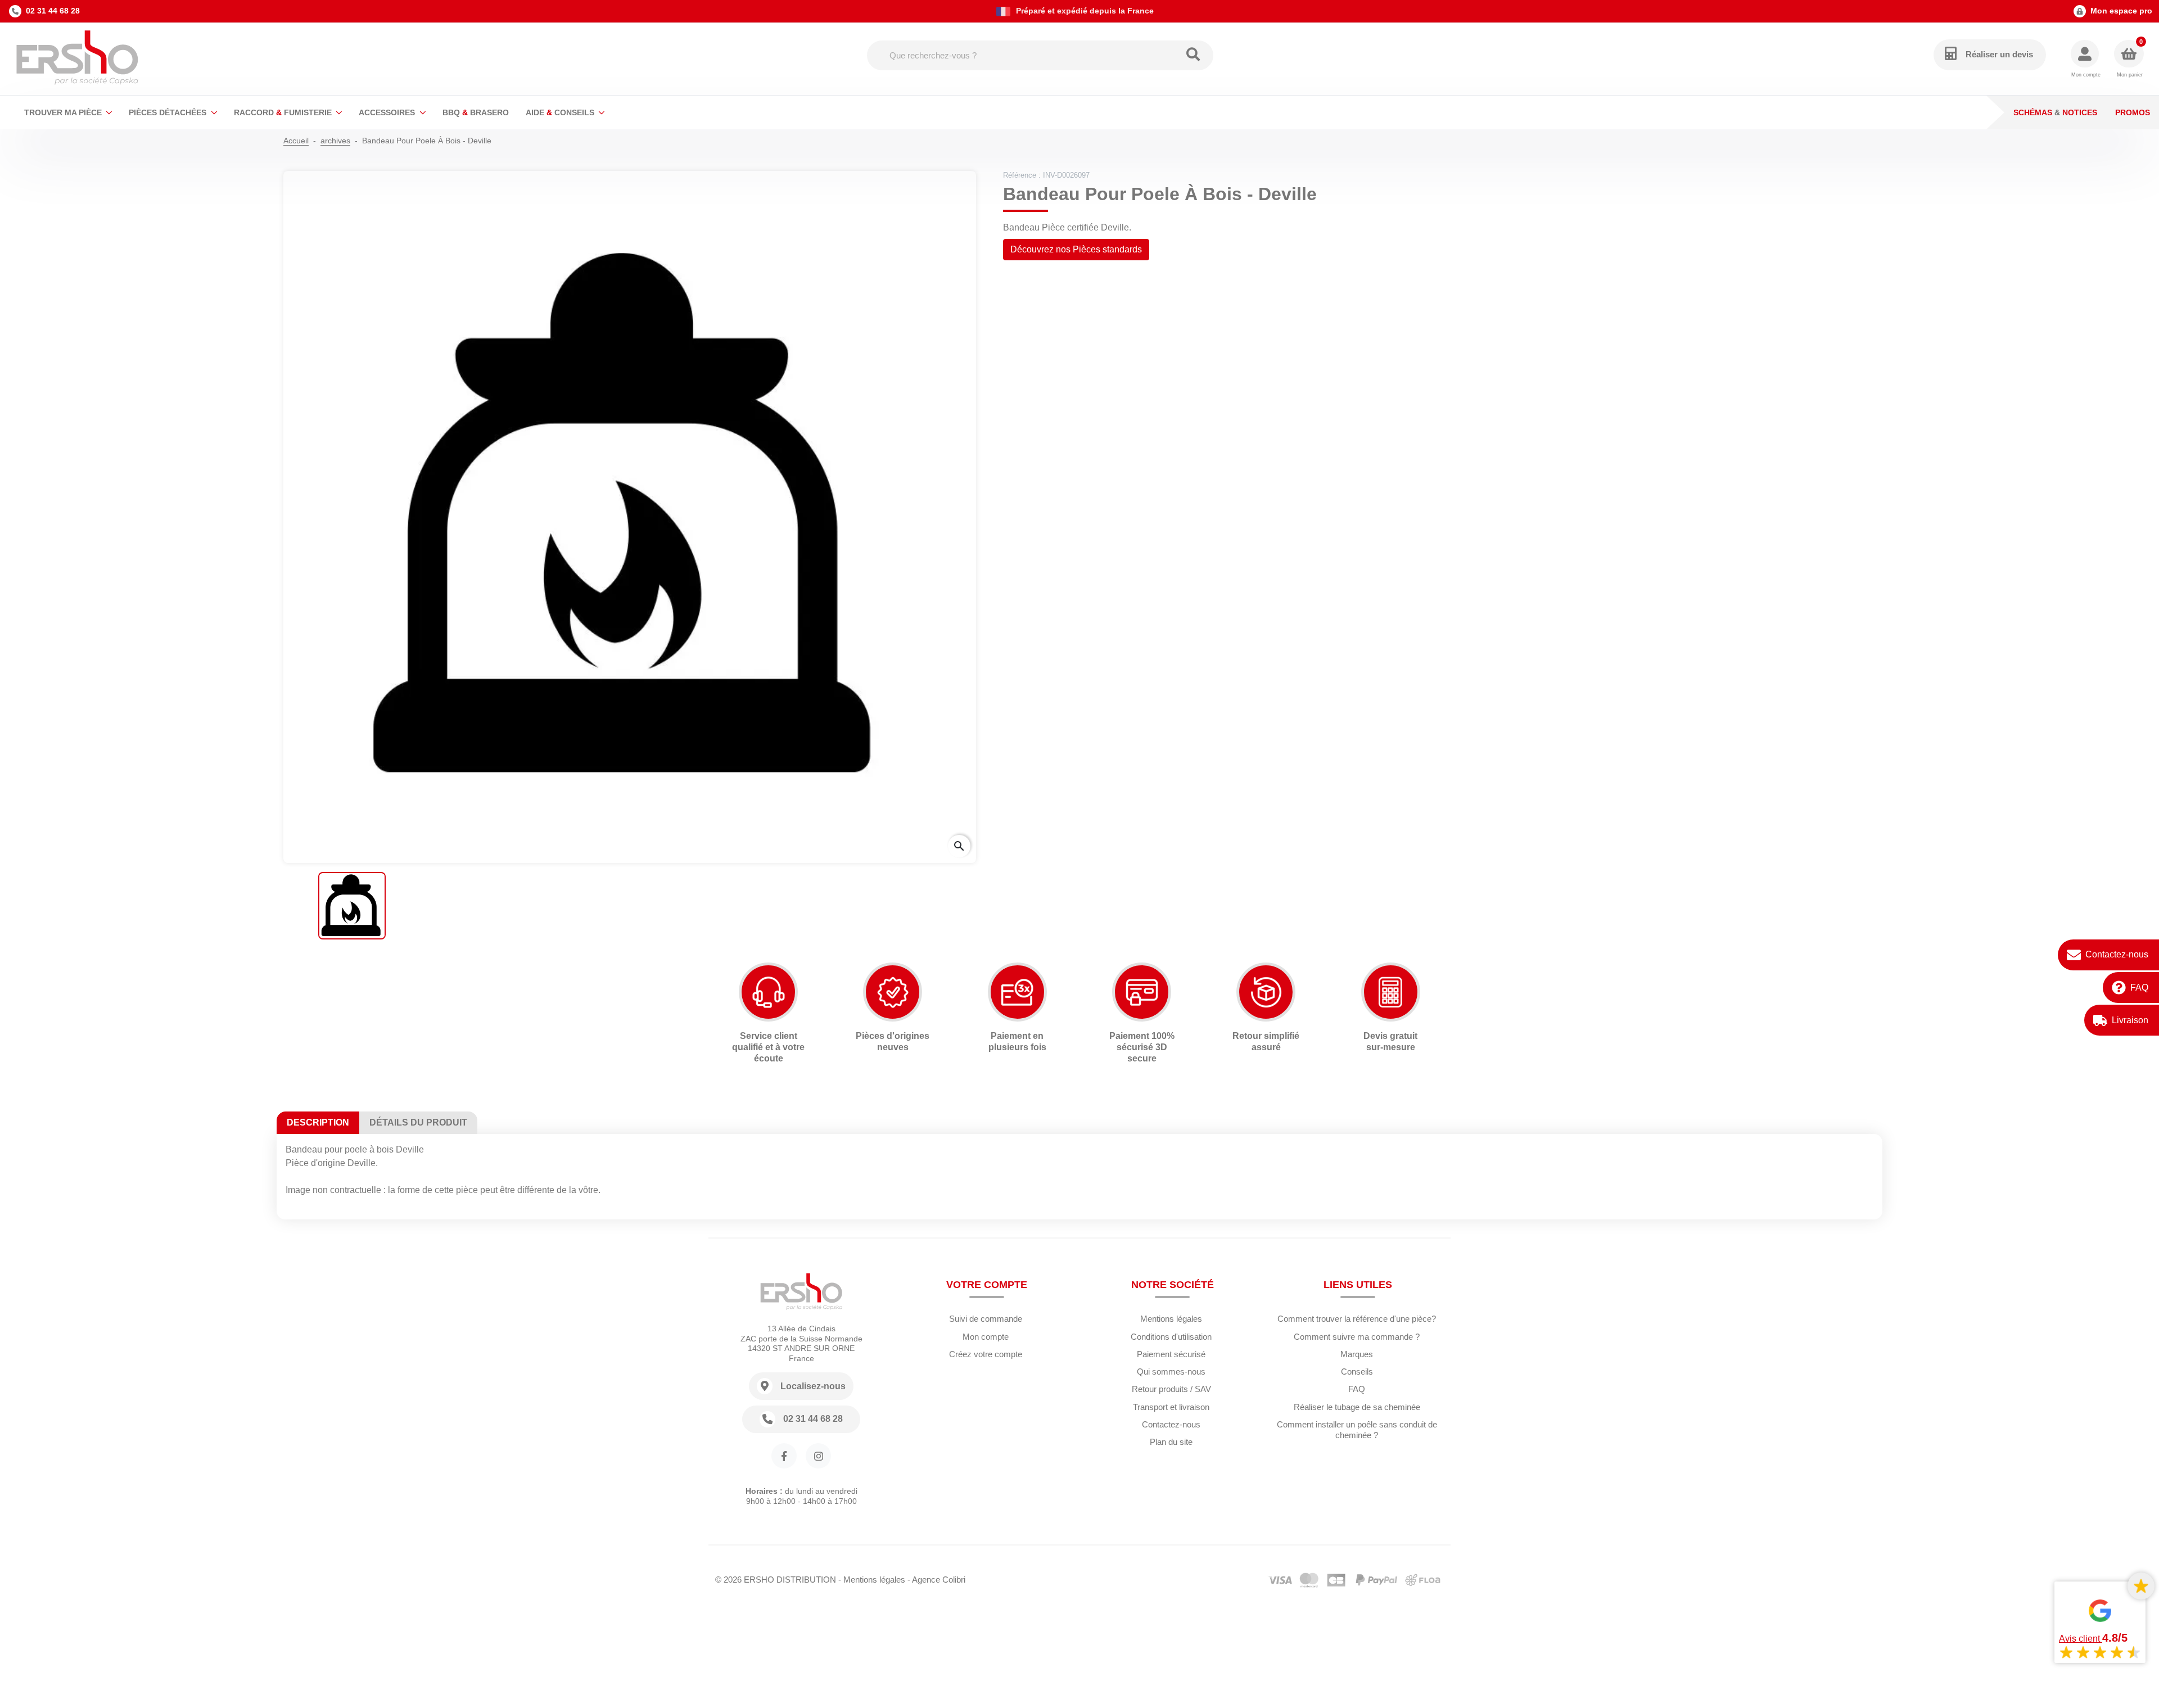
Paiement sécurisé (1171, 1354)
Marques (1357, 1354)
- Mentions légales (872, 1580)
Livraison (2130, 1020)
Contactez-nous (2117, 954)
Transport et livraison (1171, 1407)
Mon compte (986, 1337)
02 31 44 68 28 (53, 11)
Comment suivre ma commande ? (1357, 1337)
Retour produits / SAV (1171, 1389)
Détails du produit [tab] (418, 1122)
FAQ (2139, 988)
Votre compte (987, 1285)
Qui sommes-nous (1171, 1372)
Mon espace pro (2121, 11)
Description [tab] (318, 1122)
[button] (2086, 59)
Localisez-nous (813, 1386)
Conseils (1357, 1372)
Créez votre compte (986, 1354)
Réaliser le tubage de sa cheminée (1357, 1407)
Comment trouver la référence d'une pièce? (1357, 1319)
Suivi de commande (986, 1319)
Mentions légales (1171, 1319)
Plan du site (1171, 1442)
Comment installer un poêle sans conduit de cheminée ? (1357, 1430)
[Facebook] (784, 1456)
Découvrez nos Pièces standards (1076, 249)
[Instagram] (818, 1456)
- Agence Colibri (936, 1580)
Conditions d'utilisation (1171, 1337)
